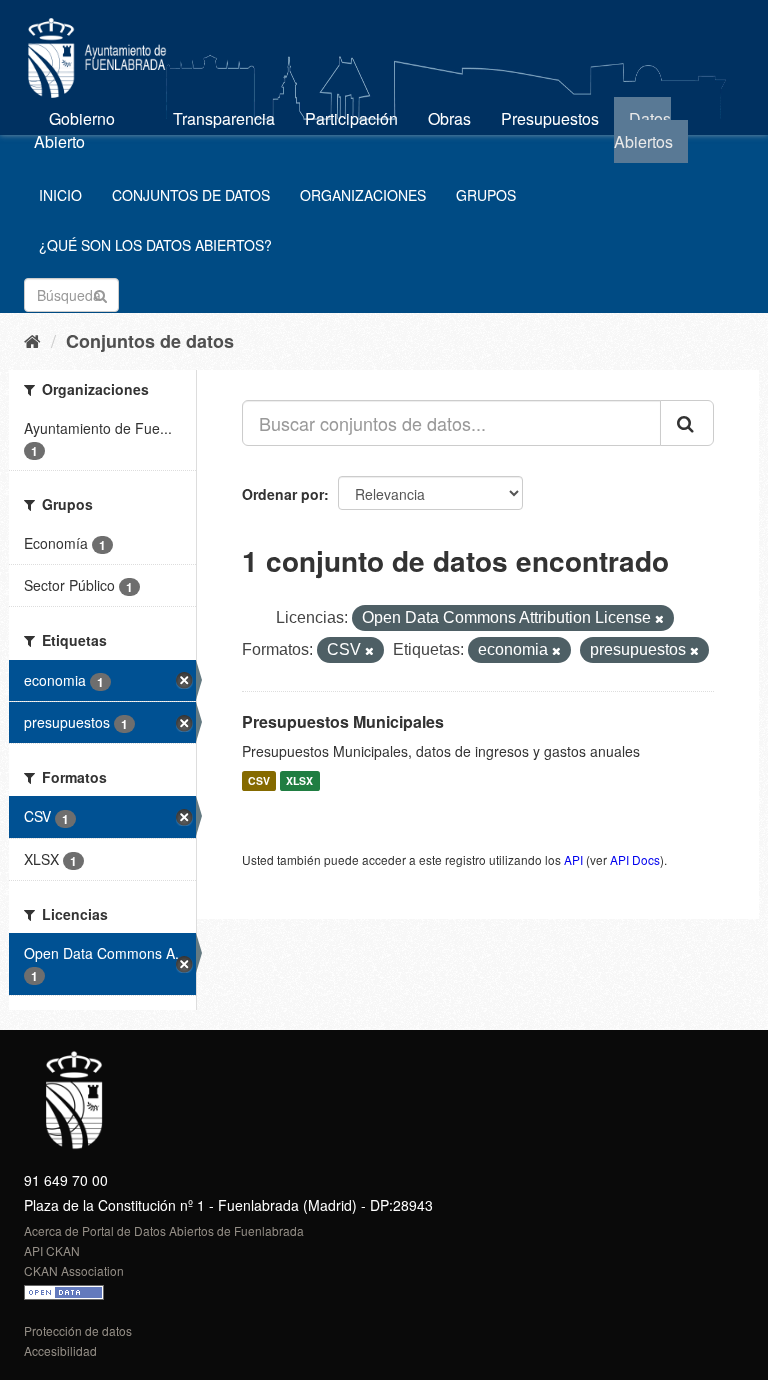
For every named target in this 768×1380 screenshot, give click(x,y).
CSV (259, 780)
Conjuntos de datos (191, 195)
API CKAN (52, 1250)
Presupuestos (550, 118)
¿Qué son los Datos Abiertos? (155, 245)
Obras (449, 118)
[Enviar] (100, 293)
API (573, 859)
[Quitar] (659, 619)
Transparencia (224, 118)
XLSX (299, 780)
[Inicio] (32, 340)
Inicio (60, 195)
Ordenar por (283, 494)
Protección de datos (78, 1330)
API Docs (635, 859)
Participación (351, 118)
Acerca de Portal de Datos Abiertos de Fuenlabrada (164, 1230)
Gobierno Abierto (74, 130)
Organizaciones (363, 195)
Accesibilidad (60, 1350)
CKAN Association (74, 1270)
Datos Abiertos (643, 130)
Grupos (486, 195)
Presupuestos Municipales (343, 721)
